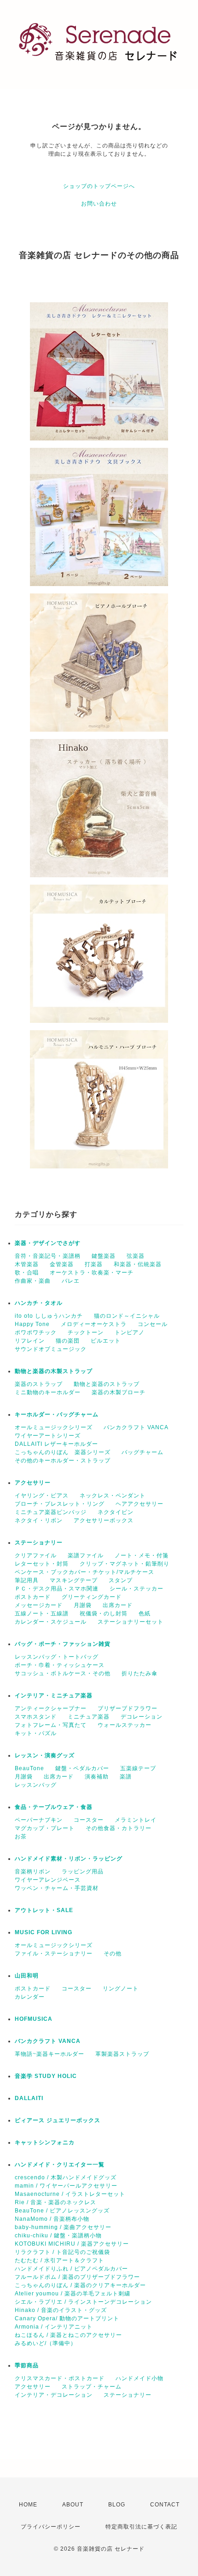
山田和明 (27, 1976)
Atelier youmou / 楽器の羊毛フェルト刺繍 (73, 2294)
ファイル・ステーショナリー (54, 1954)
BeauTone (29, 1768)
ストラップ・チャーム (92, 2387)
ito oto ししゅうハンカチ (49, 1316)
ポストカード (33, 1597)
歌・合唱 (27, 1273)
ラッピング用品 (83, 1872)
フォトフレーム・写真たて (51, 1725)
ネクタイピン (116, 1512)
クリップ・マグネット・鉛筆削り (125, 1564)
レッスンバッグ (36, 1785)
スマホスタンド (36, 1717)
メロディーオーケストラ (94, 1324)
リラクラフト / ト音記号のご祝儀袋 (62, 2252)
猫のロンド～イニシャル (127, 1316)
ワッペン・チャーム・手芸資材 (57, 1888)
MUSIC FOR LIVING (44, 1932)
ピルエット (106, 1341)
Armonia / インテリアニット (54, 2327)
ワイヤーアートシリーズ (48, 1436)
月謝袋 (83, 1605)
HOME (28, 2505)
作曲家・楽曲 (33, 1281)
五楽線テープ (138, 1768)
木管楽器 (27, 1264)
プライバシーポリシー (51, 2527)
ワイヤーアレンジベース (48, 1880)
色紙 (145, 1614)
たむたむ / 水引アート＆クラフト (59, 2260)
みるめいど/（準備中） (46, 2343)
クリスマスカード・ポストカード (60, 2378)
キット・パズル (36, 1733)
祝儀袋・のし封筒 (104, 1614)
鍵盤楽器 (104, 1256)
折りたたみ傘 (140, 1673)
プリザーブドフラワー (128, 1708)
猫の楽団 (68, 1341)
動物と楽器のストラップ (107, 1384)
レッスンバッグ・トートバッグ (57, 1657)
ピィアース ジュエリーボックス (58, 2120)
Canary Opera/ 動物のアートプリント (67, 2318)
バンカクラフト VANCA (136, 1427)
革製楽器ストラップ (122, 2054)
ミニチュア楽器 (89, 1717)
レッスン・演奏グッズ (45, 1755)
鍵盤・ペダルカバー (82, 1768)
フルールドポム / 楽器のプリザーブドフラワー (77, 2277)
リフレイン (30, 1341)
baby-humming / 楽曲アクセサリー (63, 2227)
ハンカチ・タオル (39, 1303)
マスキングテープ (74, 1580)
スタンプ (121, 1580)
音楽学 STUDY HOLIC (46, 2076)
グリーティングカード (92, 1597)
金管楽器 (62, 1264)
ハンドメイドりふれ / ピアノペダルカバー (71, 2269)
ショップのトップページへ (99, 186)
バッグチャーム (143, 1452)
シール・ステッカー (137, 1589)
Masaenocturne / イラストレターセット (70, 2194)
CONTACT (165, 2505)
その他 (113, 1954)
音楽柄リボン (33, 1872)
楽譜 (126, 1777)
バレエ (71, 1281)
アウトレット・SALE (44, 1910)
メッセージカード (39, 1605)
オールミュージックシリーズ (54, 1427)
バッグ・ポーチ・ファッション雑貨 (63, 1644)
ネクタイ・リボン (39, 1520)
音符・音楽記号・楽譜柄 (48, 1256)
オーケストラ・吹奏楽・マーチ (92, 1273)
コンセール (153, 1324)
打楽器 (94, 1264)
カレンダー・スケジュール (51, 1622)
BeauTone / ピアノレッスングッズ (62, 2211)
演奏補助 (97, 1777)
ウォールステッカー (125, 1725)
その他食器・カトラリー (119, 1828)
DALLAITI (29, 2098)
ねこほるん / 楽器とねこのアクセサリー (68, 2335)
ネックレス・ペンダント (113, 1496)
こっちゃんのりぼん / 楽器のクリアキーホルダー (80, 2285)
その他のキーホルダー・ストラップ (63, 1461)
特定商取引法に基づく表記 (141, 2527)
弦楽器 (136, 1256)
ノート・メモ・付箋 (142, 1555)
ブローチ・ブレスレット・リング (60, 1504)
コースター (89, 1820)
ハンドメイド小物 (140, 2378)
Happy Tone (32, 1324)
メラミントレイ (136, 1820)
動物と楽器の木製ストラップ (54, 1371)
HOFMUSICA (34, 2019)
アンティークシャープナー (51, 1708)
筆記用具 (27, 1580)
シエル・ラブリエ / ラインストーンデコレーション (83, 2302)
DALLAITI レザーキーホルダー (56, 1444)
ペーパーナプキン (39, 1820)
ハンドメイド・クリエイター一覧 (60, 2165)
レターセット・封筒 (42, 1564)
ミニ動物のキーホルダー (48, 1392)
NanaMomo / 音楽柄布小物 (52, 2219)
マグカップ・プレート (45, 1828)
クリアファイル (36, 1555)
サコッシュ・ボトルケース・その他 (63, 1673)
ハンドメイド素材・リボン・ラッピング (69, 1859)
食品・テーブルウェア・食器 (54, 1807)
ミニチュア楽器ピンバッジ (51, 1512)
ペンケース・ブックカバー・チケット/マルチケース (84, 1572)
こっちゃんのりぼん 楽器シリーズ (63, 1452)
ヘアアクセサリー (140, 1504)
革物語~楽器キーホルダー (49, 2054)
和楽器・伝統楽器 (138, 1264)
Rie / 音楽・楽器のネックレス (55, 2202)
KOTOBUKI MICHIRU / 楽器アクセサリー (72, 2244)
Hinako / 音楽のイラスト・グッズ (61, 2310)
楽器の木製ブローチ (119, 1392)
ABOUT (73, 2505)
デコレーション (142, 1717)
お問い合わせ (99, 204)
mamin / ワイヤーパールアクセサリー (66, 2186)
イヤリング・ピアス (42, 1496)
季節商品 (27, 2365)
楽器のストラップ (39, 1384)
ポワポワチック (36, 1332)
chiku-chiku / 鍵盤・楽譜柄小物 (58, 2236)
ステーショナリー (39, 1543)
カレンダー (30, 1997)
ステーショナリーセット (131, 1622)
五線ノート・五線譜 (42, 1614)
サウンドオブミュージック (51, 1349)
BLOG (117, 2505)
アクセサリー (33, 1483)
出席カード (118, 1605)
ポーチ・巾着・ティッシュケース (60, 1665)
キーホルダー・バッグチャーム (57, 1414)
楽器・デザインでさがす (48, 1243)
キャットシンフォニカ (45, 2142)
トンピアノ (130, 1332)
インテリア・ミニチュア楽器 (54, 1696)
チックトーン (86, 1332)
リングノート (121, 1989)
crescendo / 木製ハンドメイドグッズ (66, 2177)
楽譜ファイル (86, 1555)
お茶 (21, 1837)
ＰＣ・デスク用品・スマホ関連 (57, 1589)
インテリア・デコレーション (54, 2395)
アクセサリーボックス (104, 1520)
